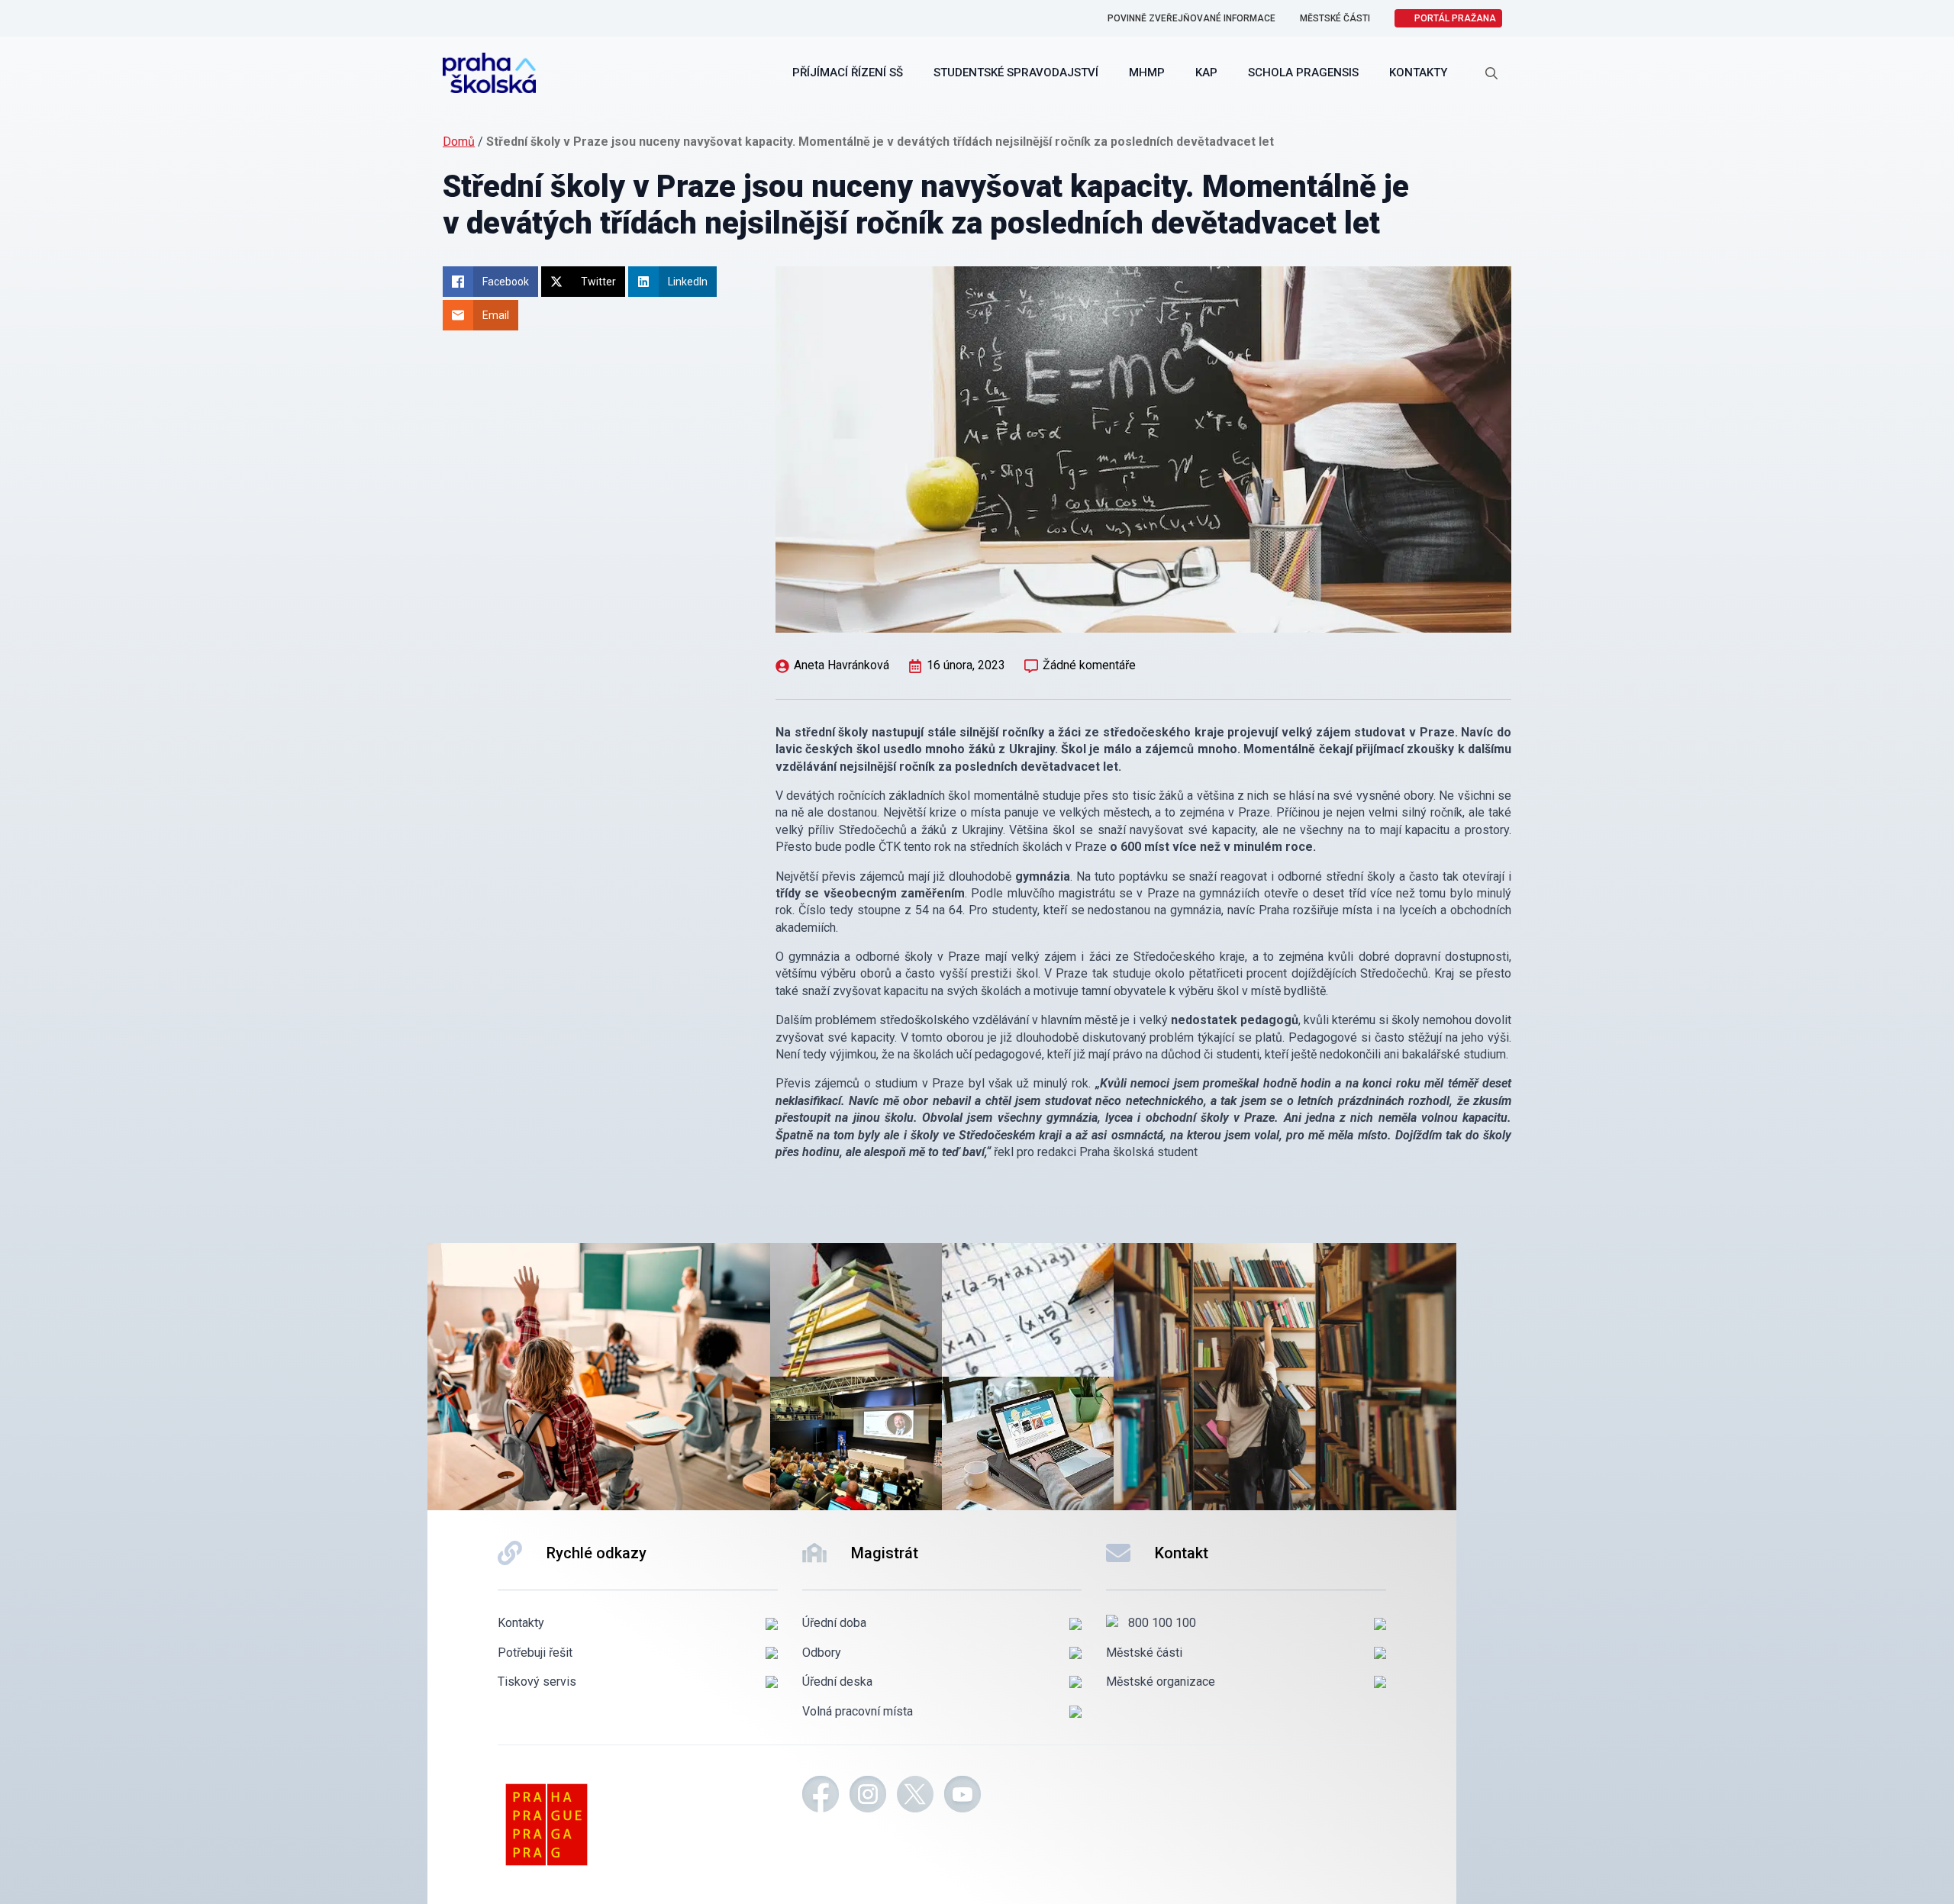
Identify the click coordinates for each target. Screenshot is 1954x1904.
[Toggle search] (1491, 73)
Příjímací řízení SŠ (848, 72)
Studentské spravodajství (1016, 72)
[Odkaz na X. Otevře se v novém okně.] (915, 1796)
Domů (459, 142)
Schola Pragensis (1303, 72)
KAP (1206, 72)
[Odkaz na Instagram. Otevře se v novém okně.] (868, 1796)
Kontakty (1418, 72)
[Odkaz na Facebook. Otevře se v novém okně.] (821, 1796)
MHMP (1147, 72)
